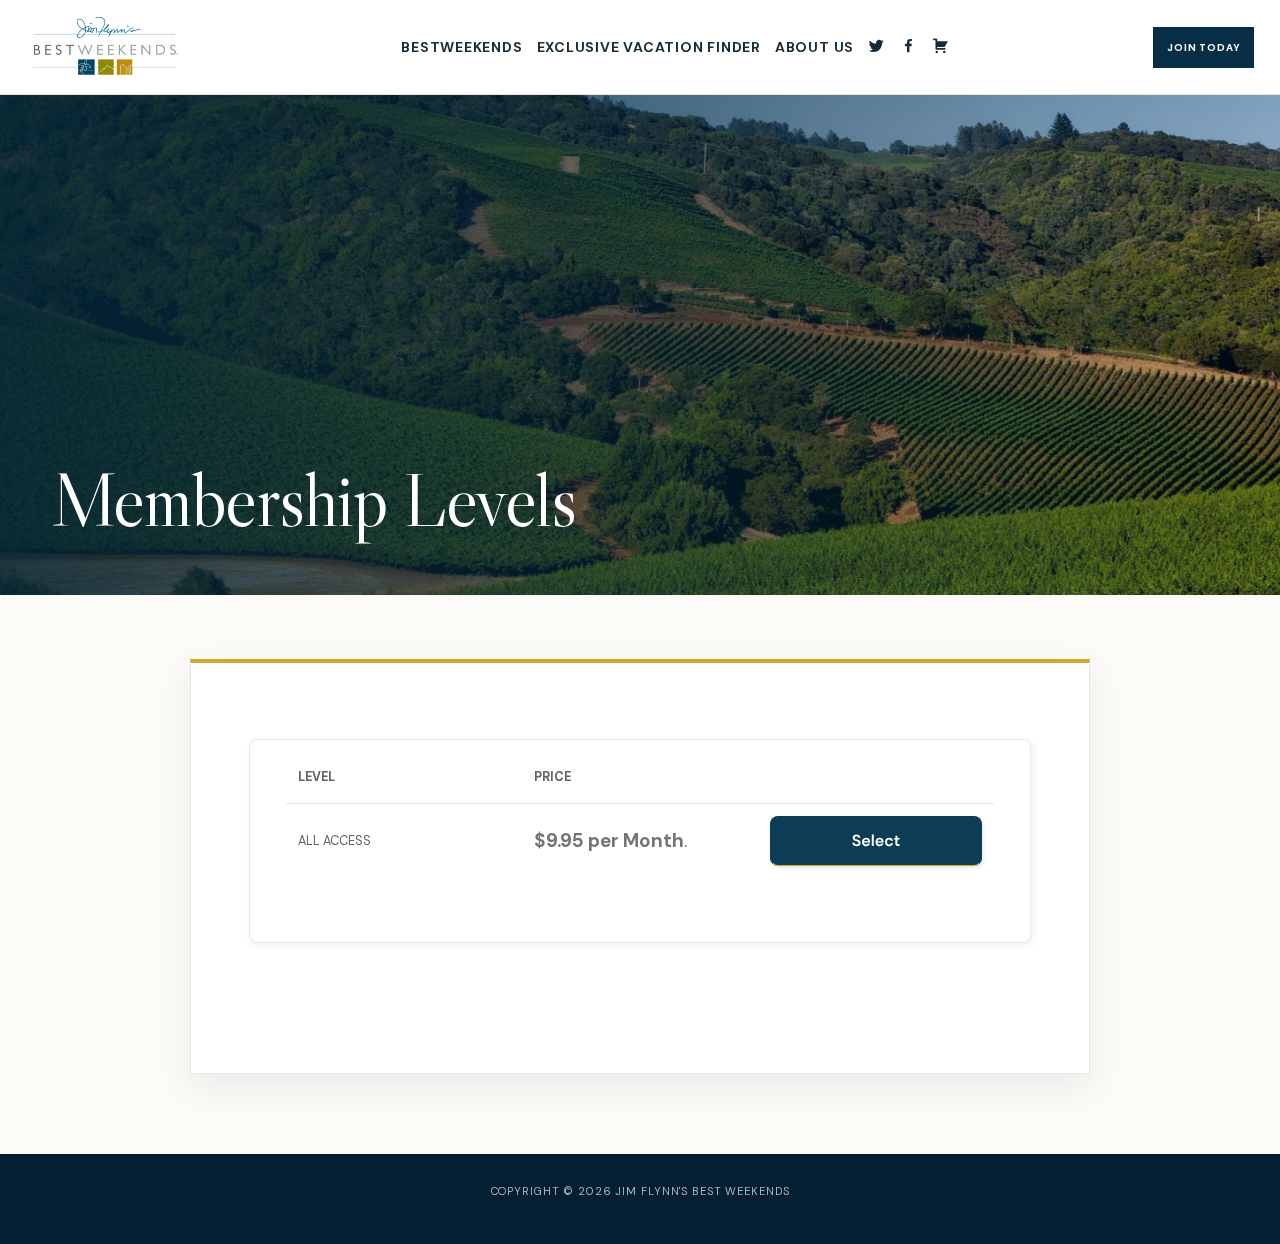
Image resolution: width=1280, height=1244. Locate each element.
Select (876, 840)
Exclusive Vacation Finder (649, 47)
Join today (1203, 47)
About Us (814, 47)
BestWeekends (461, 47)
